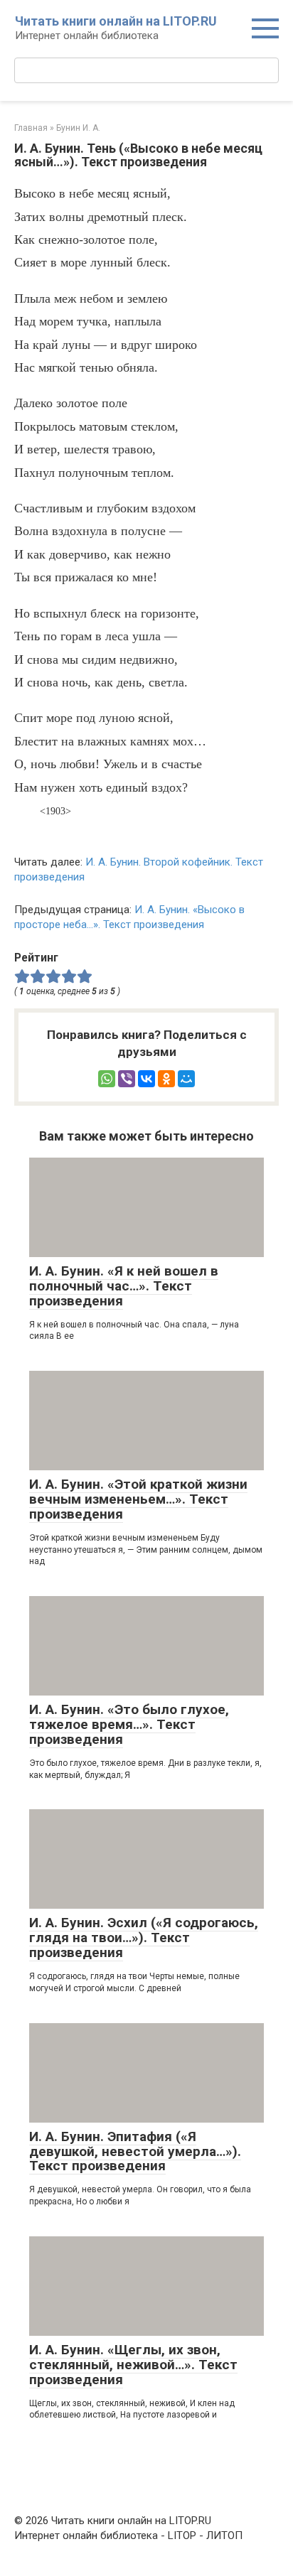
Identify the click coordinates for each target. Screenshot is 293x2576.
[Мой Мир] (186, 1079)
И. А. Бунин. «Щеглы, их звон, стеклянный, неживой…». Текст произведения (133, 2365)
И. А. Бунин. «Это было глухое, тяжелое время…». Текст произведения (129, 1724)
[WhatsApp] (107, 1079)
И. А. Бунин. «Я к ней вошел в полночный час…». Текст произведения (124, 1286)
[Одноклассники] (166, 1079)
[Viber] (127, 1079)
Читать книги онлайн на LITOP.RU (116, 21)
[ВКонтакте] (146, 1079)
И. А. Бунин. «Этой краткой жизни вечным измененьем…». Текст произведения (138, 1499)
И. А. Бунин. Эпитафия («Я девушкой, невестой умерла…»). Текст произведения (135, 2151)
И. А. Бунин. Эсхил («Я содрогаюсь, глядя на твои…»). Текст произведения (144, 1938)
